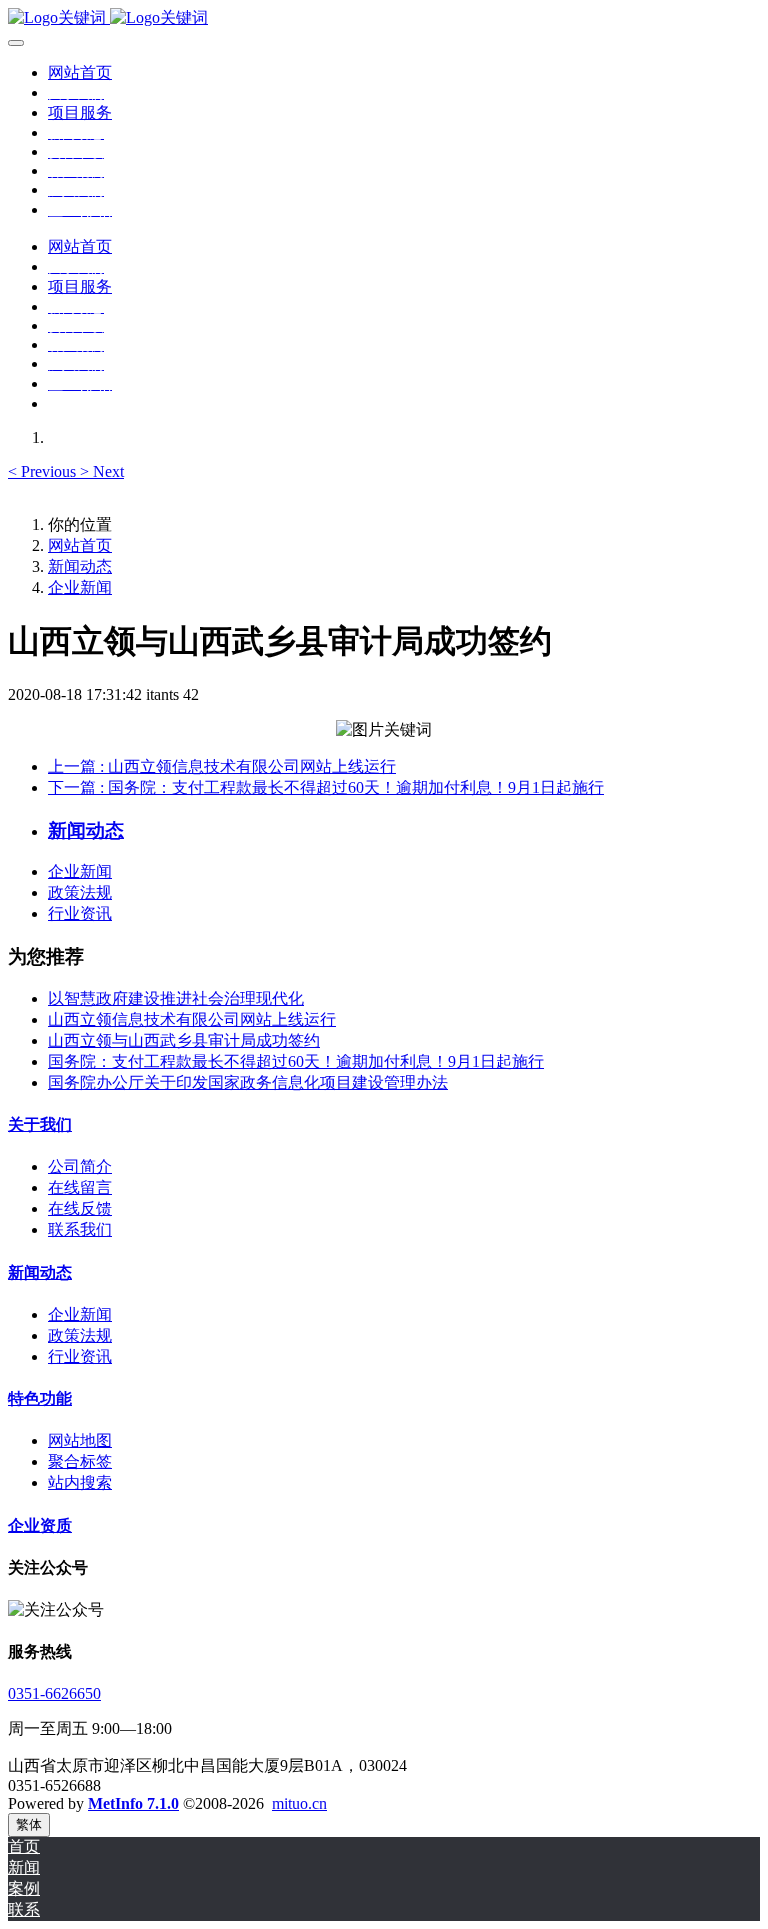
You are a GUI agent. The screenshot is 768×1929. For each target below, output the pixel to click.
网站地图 (80, 1440)
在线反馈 (80, 1208)
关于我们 (40, 1124)
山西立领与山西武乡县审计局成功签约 (184, 1040)
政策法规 (80, 892)
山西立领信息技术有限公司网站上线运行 (192, 1019)
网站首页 (80, 72)
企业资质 (40, 1525)
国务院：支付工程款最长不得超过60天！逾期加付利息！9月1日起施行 (296, 1061)
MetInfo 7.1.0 (133, 1803)
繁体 (29, 1824)
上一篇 (222, 766)
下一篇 (326, 787)
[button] (44, 471)
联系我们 (80, 1229)
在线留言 (80, 1187)
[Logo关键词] (384, 18)
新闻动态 (80, 566)
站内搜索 (80, 1482)
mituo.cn (299, 1803)
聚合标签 (80, 1461)
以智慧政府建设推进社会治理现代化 (176, 998)
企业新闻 (80, 587)
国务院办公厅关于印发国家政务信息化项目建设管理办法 (248, 1082)
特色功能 (40, 1398)
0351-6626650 (54, 1693)
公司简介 (80, 1166)
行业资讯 (80, 913)
